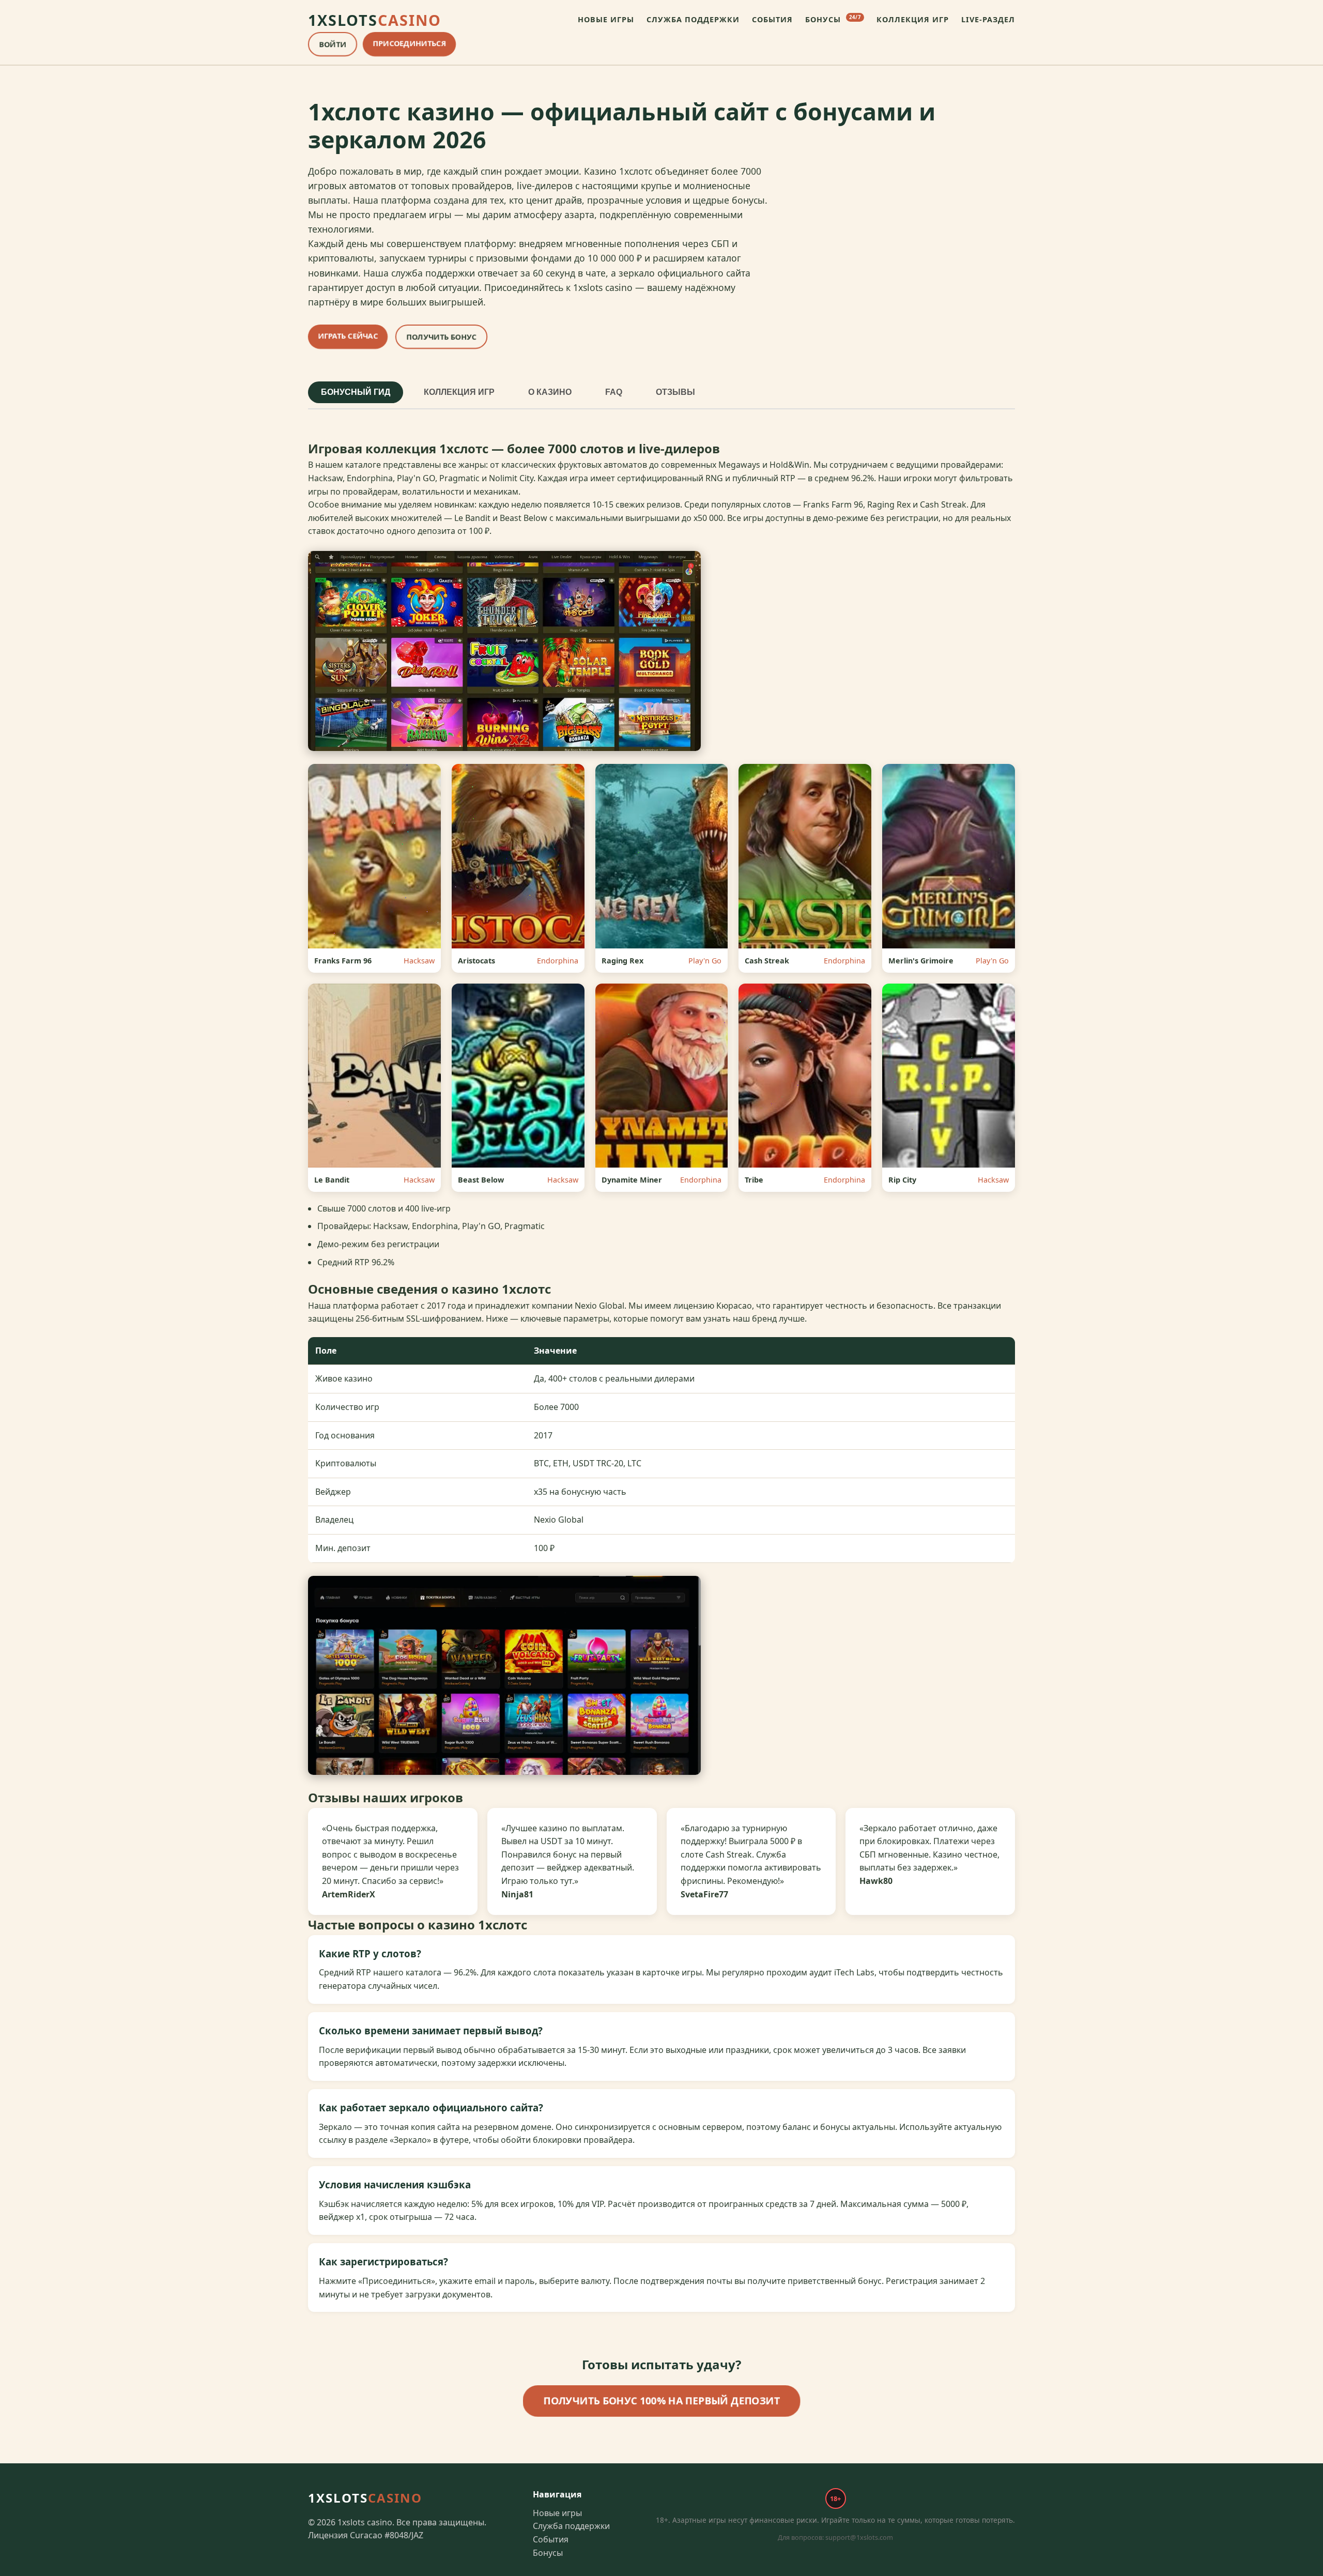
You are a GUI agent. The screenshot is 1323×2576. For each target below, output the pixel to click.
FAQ (614, 392)
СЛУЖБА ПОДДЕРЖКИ (693, 19)
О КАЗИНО (550, 392)
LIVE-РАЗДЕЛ (988, 19)
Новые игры (557, 2513)
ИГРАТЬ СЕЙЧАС (348, 336)
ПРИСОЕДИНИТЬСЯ (409, 43)
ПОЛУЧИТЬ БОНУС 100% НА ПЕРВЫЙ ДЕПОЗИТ (661, 2400)
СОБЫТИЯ (772, 19)
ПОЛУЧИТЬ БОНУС (441, 337)
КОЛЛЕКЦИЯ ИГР (913, 19)
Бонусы (548, 2553)
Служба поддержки (571, 2526)
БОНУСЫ (833, 19)
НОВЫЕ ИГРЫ (606, 19)
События (551, 2539)
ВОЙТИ (333, 44)
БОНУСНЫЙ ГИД (356, 392)
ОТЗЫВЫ (675, 392)
